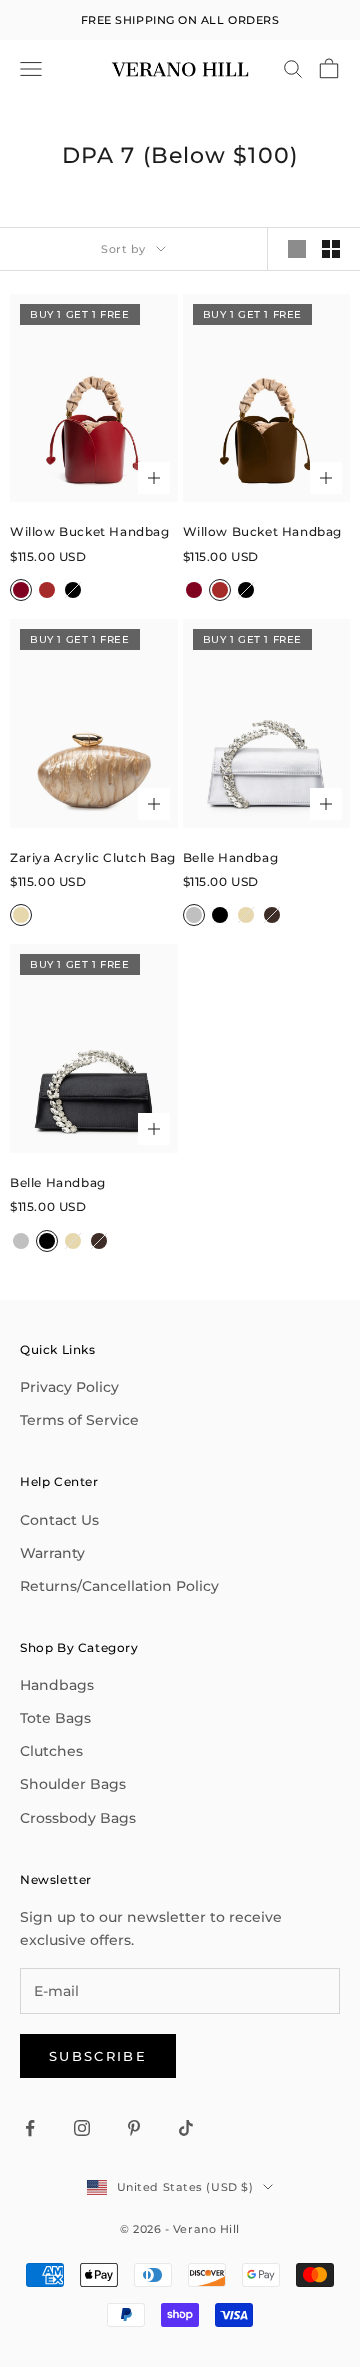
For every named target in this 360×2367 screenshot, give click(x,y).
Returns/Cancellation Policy (119, 1586)
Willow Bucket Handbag (90, 531)
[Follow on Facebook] (30, 2128)
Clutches (51, 1751)
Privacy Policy (69, 1387)
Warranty (52, 1553)
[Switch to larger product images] (297, 249)
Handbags (57, 1685)
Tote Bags (55, 1718)
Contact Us (59, 1520)
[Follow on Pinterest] (134, 2128)
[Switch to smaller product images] (331, 249)
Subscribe (98, 2056)
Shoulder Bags (73, 1784)
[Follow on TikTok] (186, 2128)
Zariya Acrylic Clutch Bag (93, 857)
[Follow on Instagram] (82, 2128)
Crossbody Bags (78, 1818)
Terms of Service (79, 1420)
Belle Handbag (231, 857)
